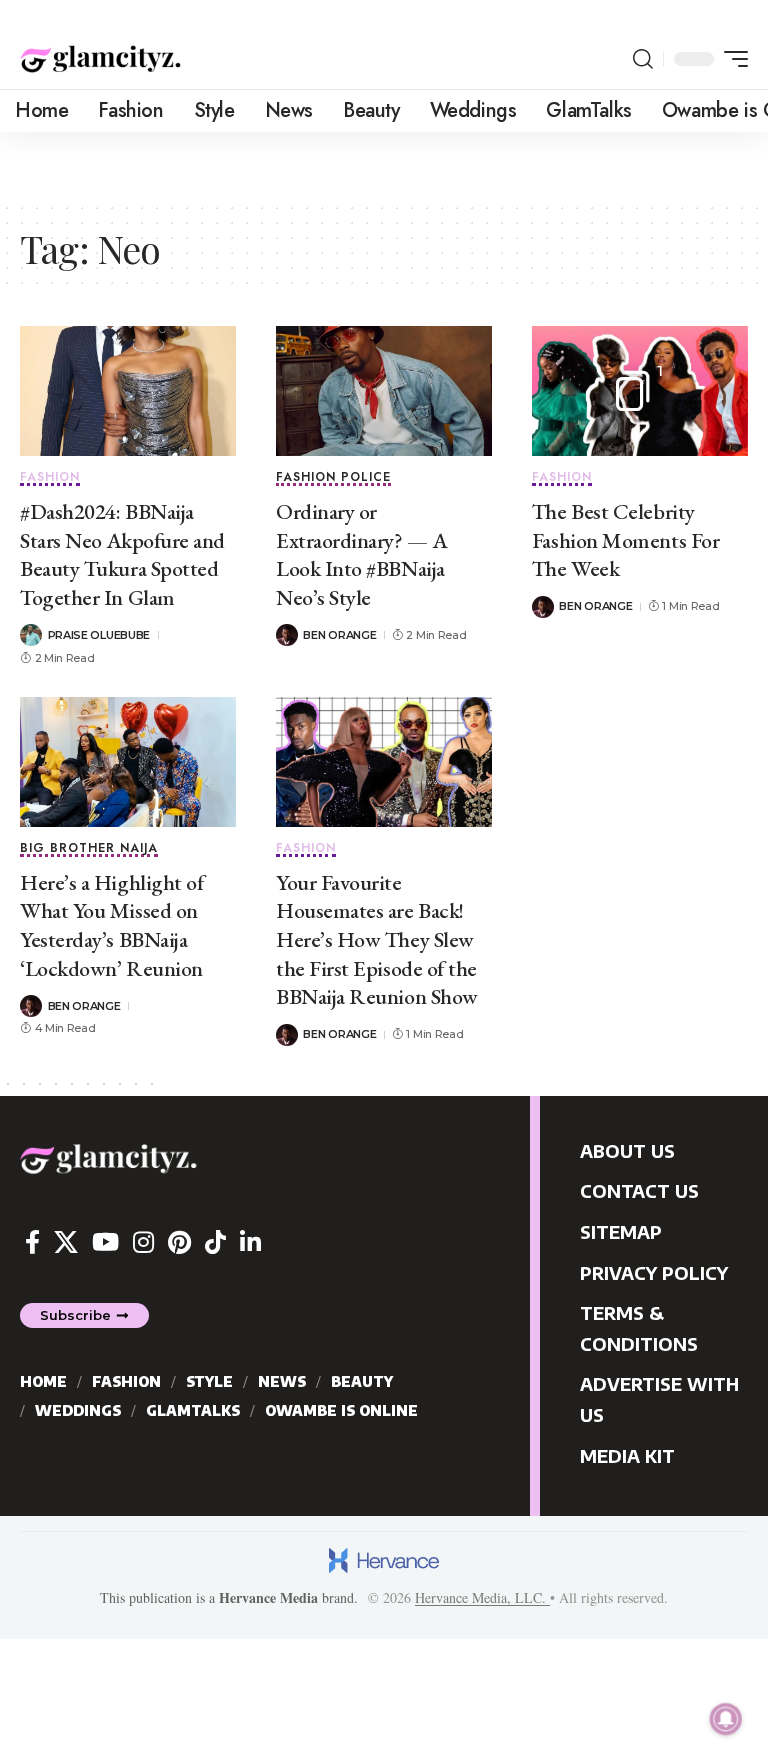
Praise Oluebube (99, 635)
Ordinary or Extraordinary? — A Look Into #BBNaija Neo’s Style (361, 554)
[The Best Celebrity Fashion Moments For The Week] (640, 391)
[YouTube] (105, 1242)
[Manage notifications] (726, 1719)
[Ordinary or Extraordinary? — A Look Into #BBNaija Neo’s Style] (384, 391)
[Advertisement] (234, 162)
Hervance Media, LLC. (482, 1597)
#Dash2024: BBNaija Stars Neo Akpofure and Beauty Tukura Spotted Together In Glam (122, 554)
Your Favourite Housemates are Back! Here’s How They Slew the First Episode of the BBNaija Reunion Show (377, 939)
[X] (66, 1242)
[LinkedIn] (250, 1242)
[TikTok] (215, 1242)
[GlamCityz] (100, 59)
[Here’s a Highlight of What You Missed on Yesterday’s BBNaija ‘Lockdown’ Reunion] (128, 762)
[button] (643, 59)
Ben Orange (339, 635)
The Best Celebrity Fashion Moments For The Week (625, 540)
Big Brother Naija (89, 849)
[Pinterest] (179, 1242)
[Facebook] (32, 1242)
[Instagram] (143, 1242)
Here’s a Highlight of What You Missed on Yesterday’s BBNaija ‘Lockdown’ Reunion (111, 925)
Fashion (50, 478)
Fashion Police (333, 478)
